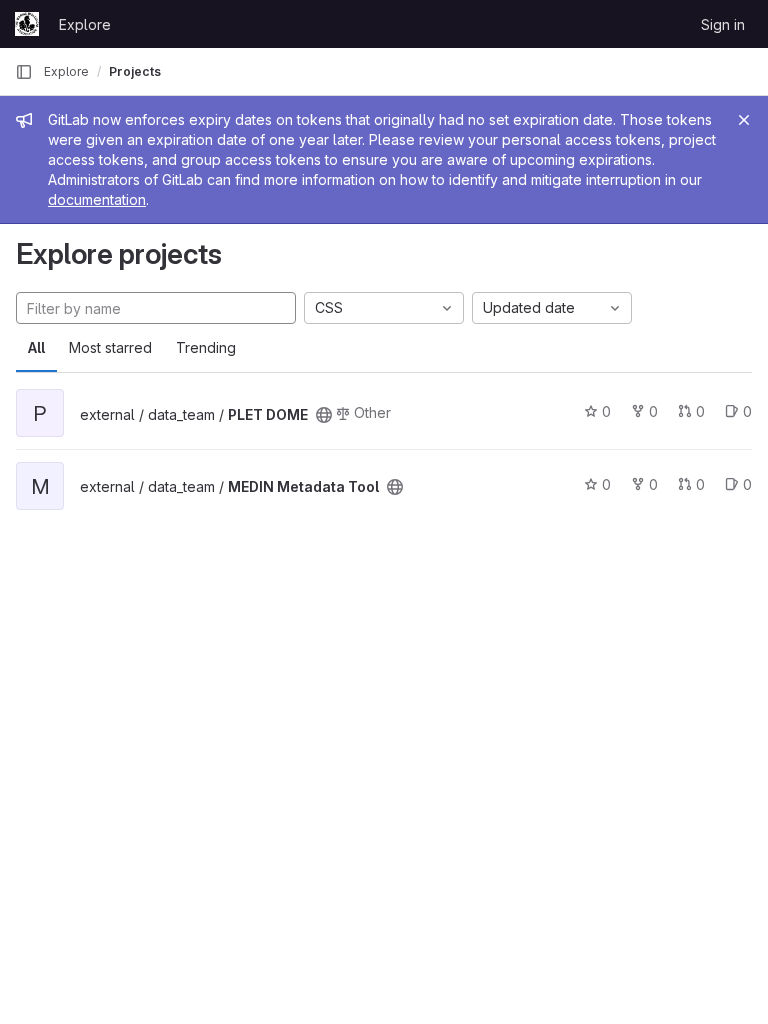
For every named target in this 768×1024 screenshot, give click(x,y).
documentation (97, 199)
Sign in (723, 24)
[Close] (744, 120)
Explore (85, 24)
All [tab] (36, 347)
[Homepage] (27, 24)
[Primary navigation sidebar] (24, 72)
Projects (135, 71)
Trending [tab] (206, 347)
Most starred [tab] (110, 347)
